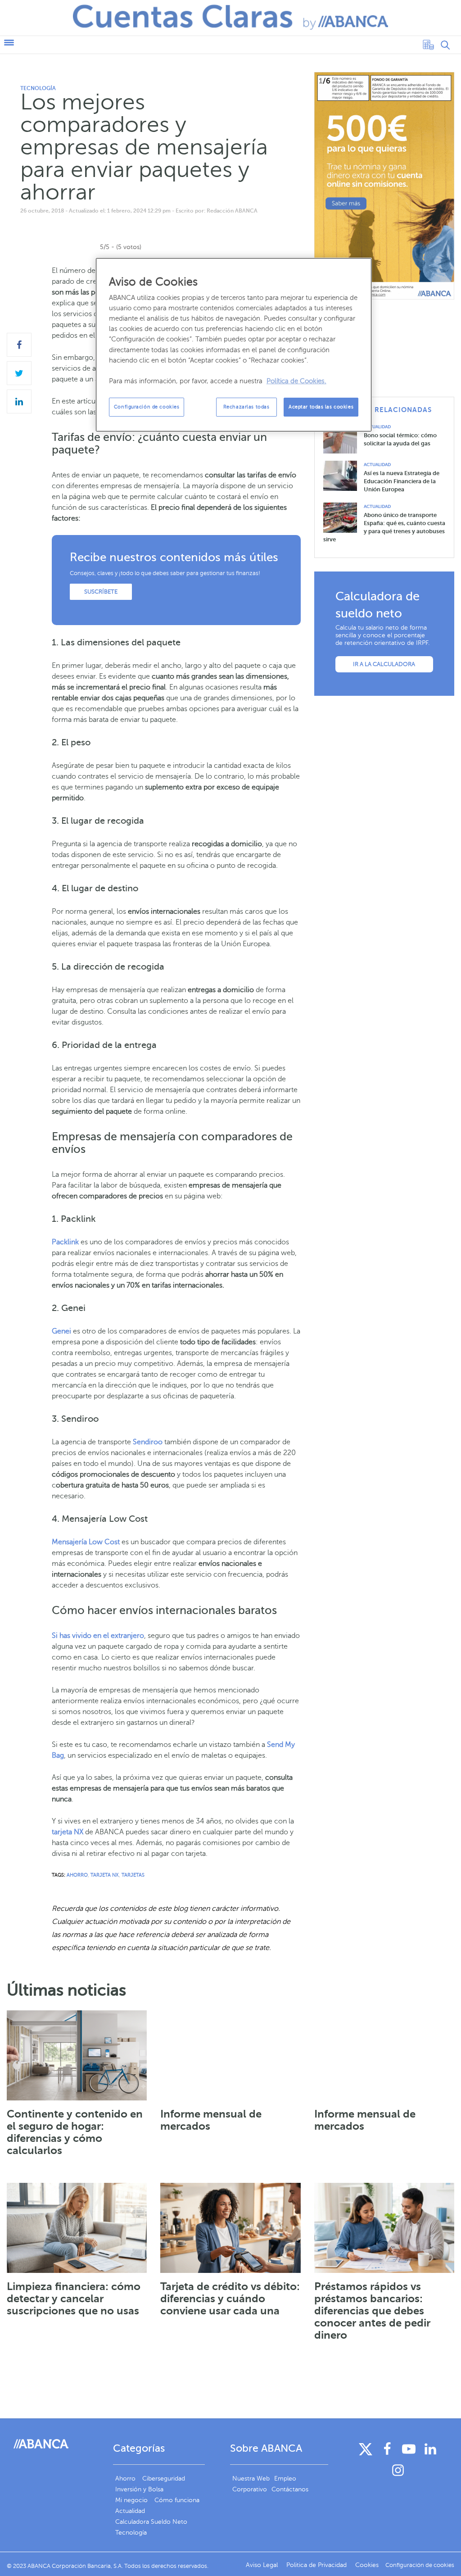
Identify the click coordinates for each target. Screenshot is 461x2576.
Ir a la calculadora (384, 664)
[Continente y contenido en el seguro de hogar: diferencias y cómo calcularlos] (77, 2055)
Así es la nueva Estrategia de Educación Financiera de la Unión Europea (402, 481)
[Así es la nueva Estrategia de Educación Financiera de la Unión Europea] (343, 475)
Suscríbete (101, 592)
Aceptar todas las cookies (321, 407)
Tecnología (38, 88)
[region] (234, 345)
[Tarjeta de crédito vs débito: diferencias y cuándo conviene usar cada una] (230, 2228)
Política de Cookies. (296, 381)
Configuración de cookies (147, 407)
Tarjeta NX (105, 1875)
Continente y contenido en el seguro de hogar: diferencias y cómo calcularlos (75, 2132)
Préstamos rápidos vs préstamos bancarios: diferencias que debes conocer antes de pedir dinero (372, 2311)
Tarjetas (133, 1875)
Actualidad (377, 427)
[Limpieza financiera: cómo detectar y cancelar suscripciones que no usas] (77, 2228)
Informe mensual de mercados (211, 2120)
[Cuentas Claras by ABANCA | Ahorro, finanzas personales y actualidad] (230, 17)
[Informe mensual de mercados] (230, 2055)
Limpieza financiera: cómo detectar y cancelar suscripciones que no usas (74, 2299)
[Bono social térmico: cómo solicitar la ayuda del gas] (343, 438)
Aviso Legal (263, 2565)
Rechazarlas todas (246, 407)
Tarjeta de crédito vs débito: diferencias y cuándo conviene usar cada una (230, 2299)
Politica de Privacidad (317, 2565)
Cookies (367, 2565)
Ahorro (77, 1875)
